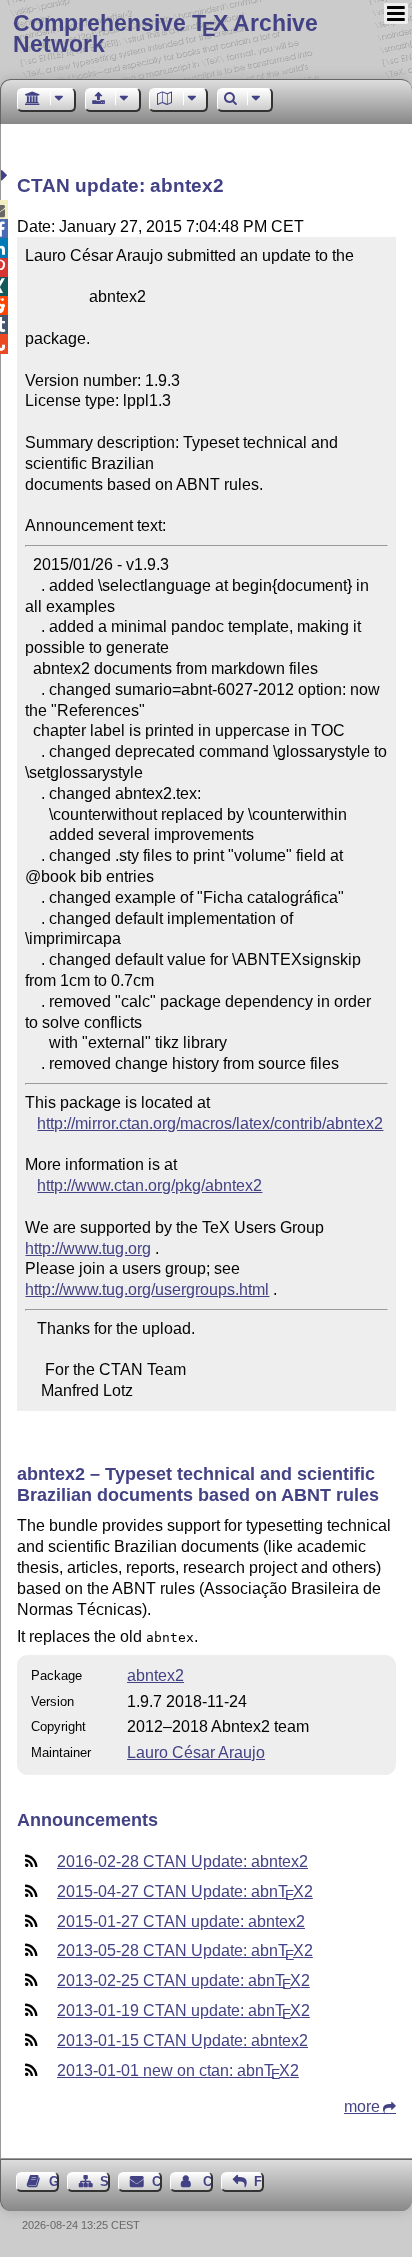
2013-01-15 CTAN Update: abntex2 (182, 2040)
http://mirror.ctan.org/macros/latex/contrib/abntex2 (210, 1123)
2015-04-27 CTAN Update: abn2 (185, 1891)
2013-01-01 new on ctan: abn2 (178, 2070)
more (362, 2106)
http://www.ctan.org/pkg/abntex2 (149, 1185)
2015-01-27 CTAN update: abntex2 (181, 1921)
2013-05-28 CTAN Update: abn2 (185, 1950)
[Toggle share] (6, 175)
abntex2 (155, 1675)
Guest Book (54, 2181)
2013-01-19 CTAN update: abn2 (183, 2010)
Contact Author (208, 2181)
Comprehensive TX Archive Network (165, 33)
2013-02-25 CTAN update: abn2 (183, 1980)
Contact (156, 2181)
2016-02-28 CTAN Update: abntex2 (182, 1861)
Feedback (259, 2181)
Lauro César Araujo (196, 1752)
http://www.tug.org (88, 1248)
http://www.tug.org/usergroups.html (147, 1289)
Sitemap (105, 2181)
